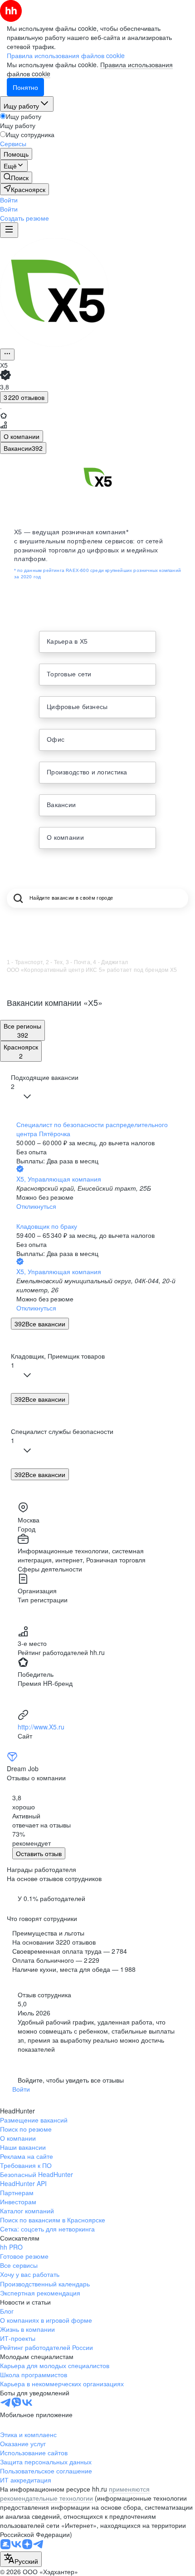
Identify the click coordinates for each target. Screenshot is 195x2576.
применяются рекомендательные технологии (75, 2493)
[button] (9, 200)
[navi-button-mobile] (9, 230)
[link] (16, 177)
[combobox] (21, 2559)
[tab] (22, 436)
